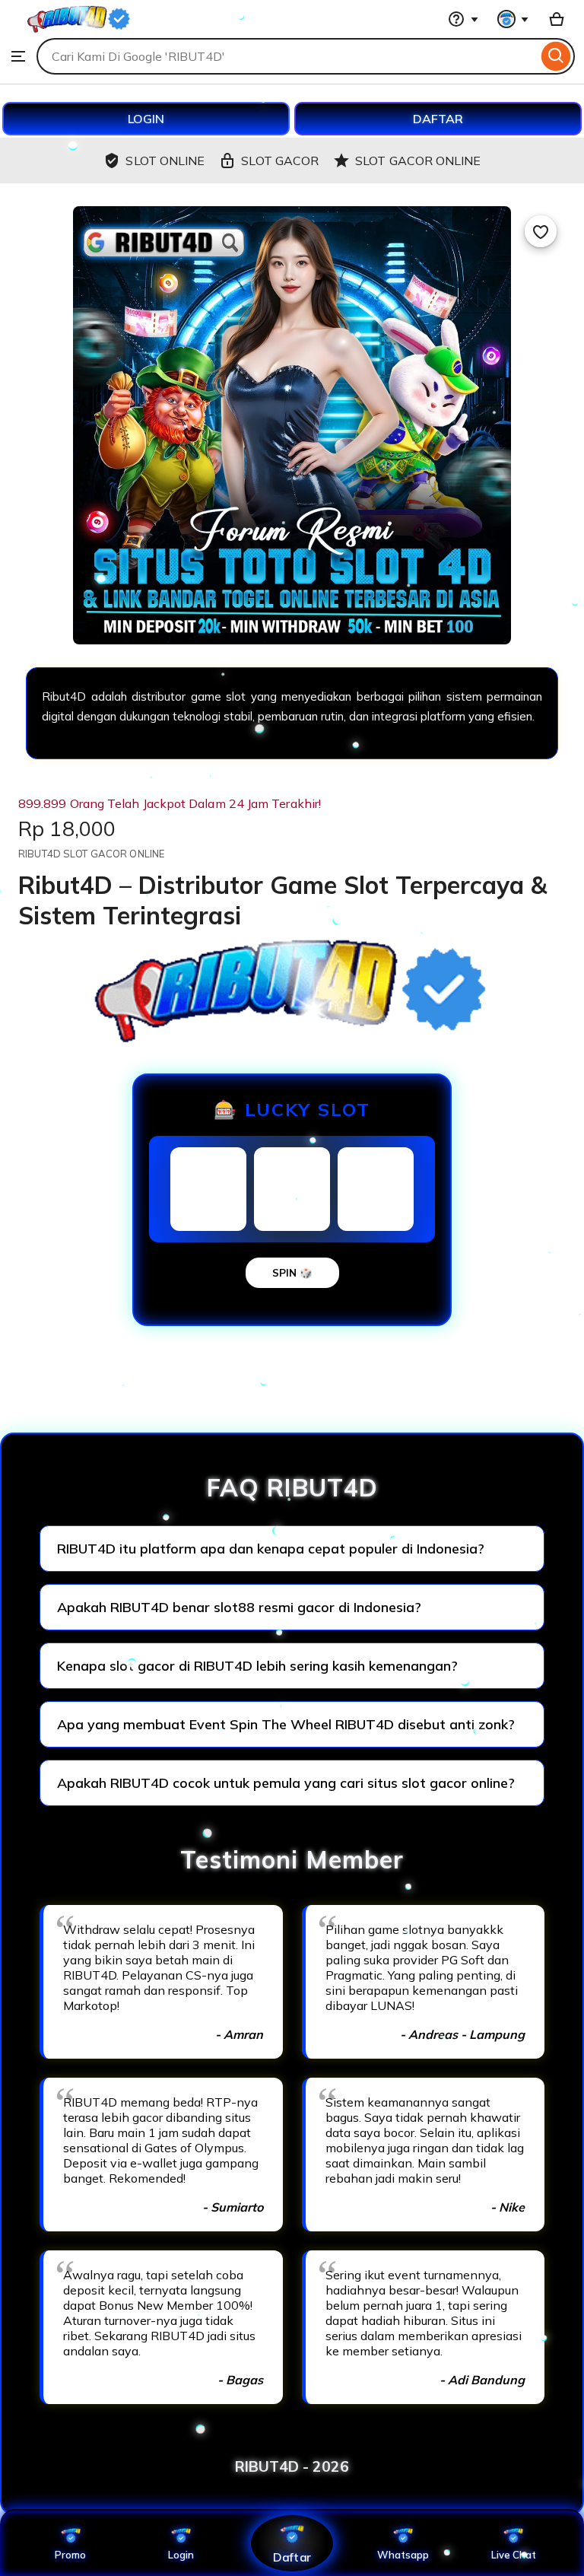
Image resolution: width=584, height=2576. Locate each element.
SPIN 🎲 (292, 1273)
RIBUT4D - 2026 (292, 2466)
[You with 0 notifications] (513, 19)
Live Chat (514, 2555)
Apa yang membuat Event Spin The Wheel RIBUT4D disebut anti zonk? (286, 1724)
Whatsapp (403, 2555)
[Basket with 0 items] (557, 19)
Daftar (292, 2557)
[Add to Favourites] (541, 231)
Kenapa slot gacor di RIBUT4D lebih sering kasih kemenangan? (257, 1666)
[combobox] (287, 56)
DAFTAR (438, 119)
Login (181, 2555)
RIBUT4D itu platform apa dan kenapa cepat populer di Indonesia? (271, 1549)
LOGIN (146, 119)
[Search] (556, 56)
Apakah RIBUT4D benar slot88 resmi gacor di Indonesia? (239, 1607)
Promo (70, 2555)
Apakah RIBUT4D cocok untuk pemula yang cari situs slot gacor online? (286, 1783)
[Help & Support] (463, 19)
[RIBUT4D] (79, 30)
